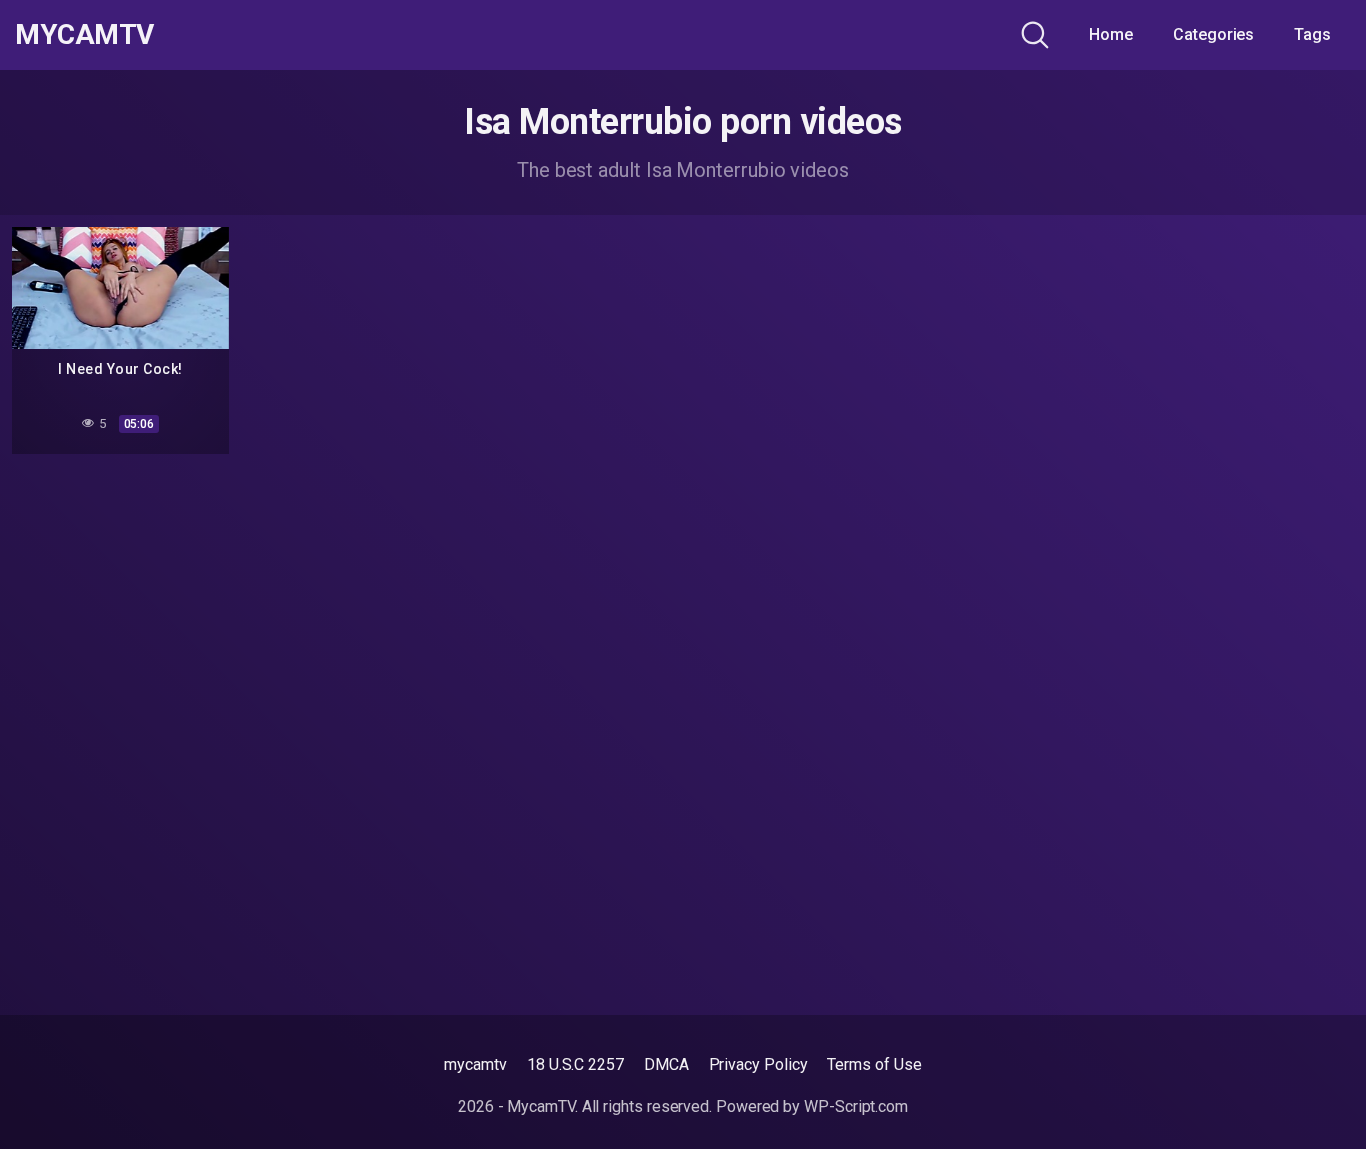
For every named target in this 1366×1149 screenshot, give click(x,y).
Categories (1213, 34)
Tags (1312, 34)
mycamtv (475, 1064)
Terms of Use (874, 1064)
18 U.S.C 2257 (575, 1064)
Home (1111, 34)
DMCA (666, 1064)
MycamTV (84, 35)
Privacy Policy (758, 1064)
